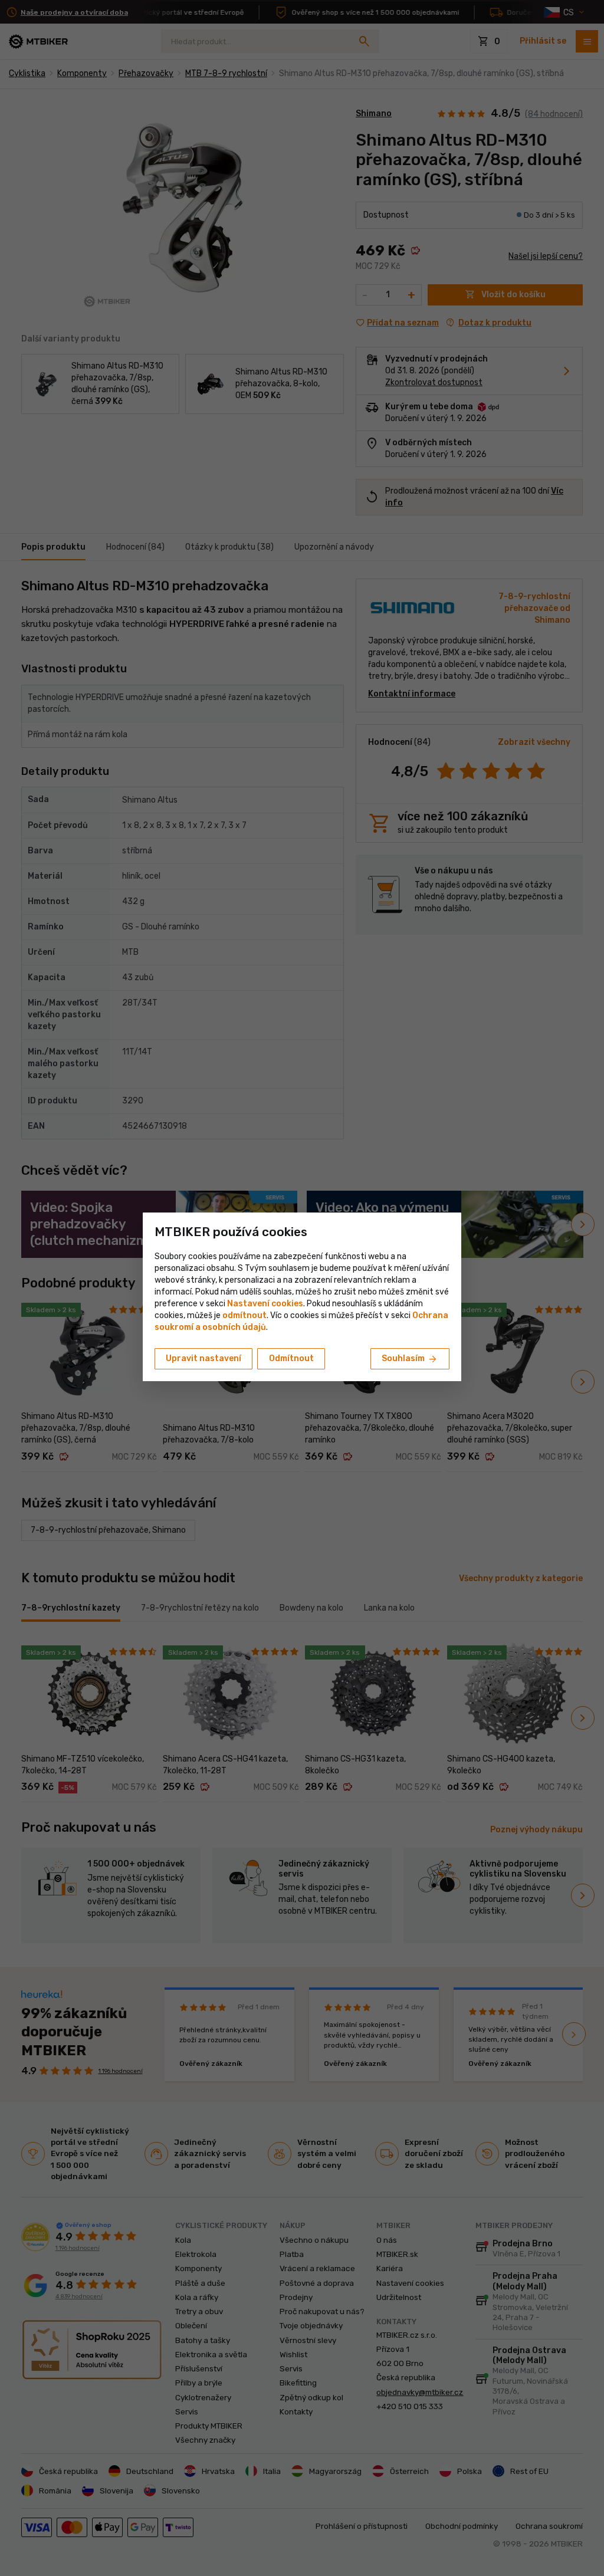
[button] (244, 1315)
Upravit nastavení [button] (203, 1358)
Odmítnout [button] (291, 1358)
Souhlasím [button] (410, 1359)
